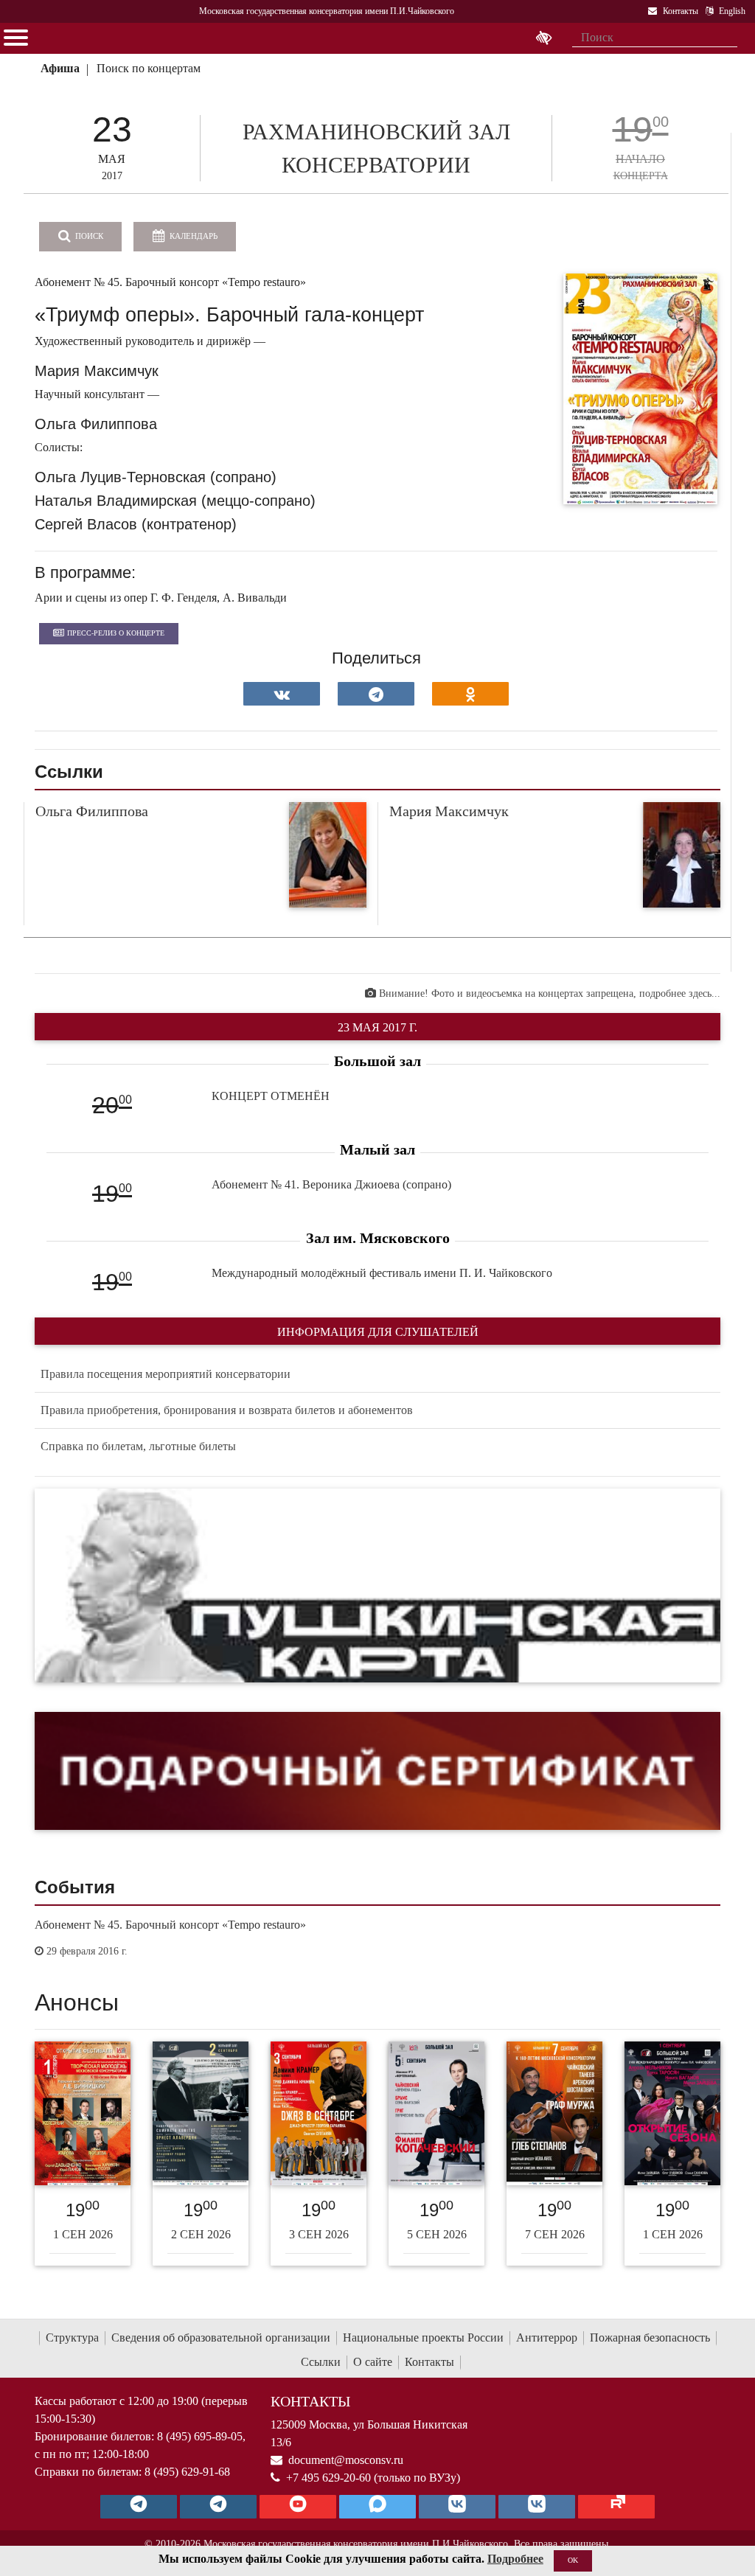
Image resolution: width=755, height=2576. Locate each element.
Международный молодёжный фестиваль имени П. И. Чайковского (382, 1273)
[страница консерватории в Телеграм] (139, 2507)
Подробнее (515, 2559)
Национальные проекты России (423, 2337)
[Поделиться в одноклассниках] (470, 694)
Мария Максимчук (449, 811)
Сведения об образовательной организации (221, 2337)
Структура (72, 2337)
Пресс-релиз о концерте (116, 633)
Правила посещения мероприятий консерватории (166, 1374)
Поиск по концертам (149, 68)
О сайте (373, 2362)
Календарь (192, 236)
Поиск (88, 236)
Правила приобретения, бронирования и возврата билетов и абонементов (227, 1410)
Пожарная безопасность (650, 2337)
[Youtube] (298, 2507)
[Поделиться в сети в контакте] (282, 694)
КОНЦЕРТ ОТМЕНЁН (271, 1096)
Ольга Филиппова (92, 811)
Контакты (429, 2362)
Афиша (60, 68)
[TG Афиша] (218, 2507)
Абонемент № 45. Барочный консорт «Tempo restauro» (170, 1925)
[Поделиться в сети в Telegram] (376, 694)
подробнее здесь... (680, 993)
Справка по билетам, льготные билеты (138, 1446)
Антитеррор (547, 2337)
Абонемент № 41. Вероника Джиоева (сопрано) (331, 1184)
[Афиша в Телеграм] (616, 2507)
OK (573, 2560)
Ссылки (321, 2362)
